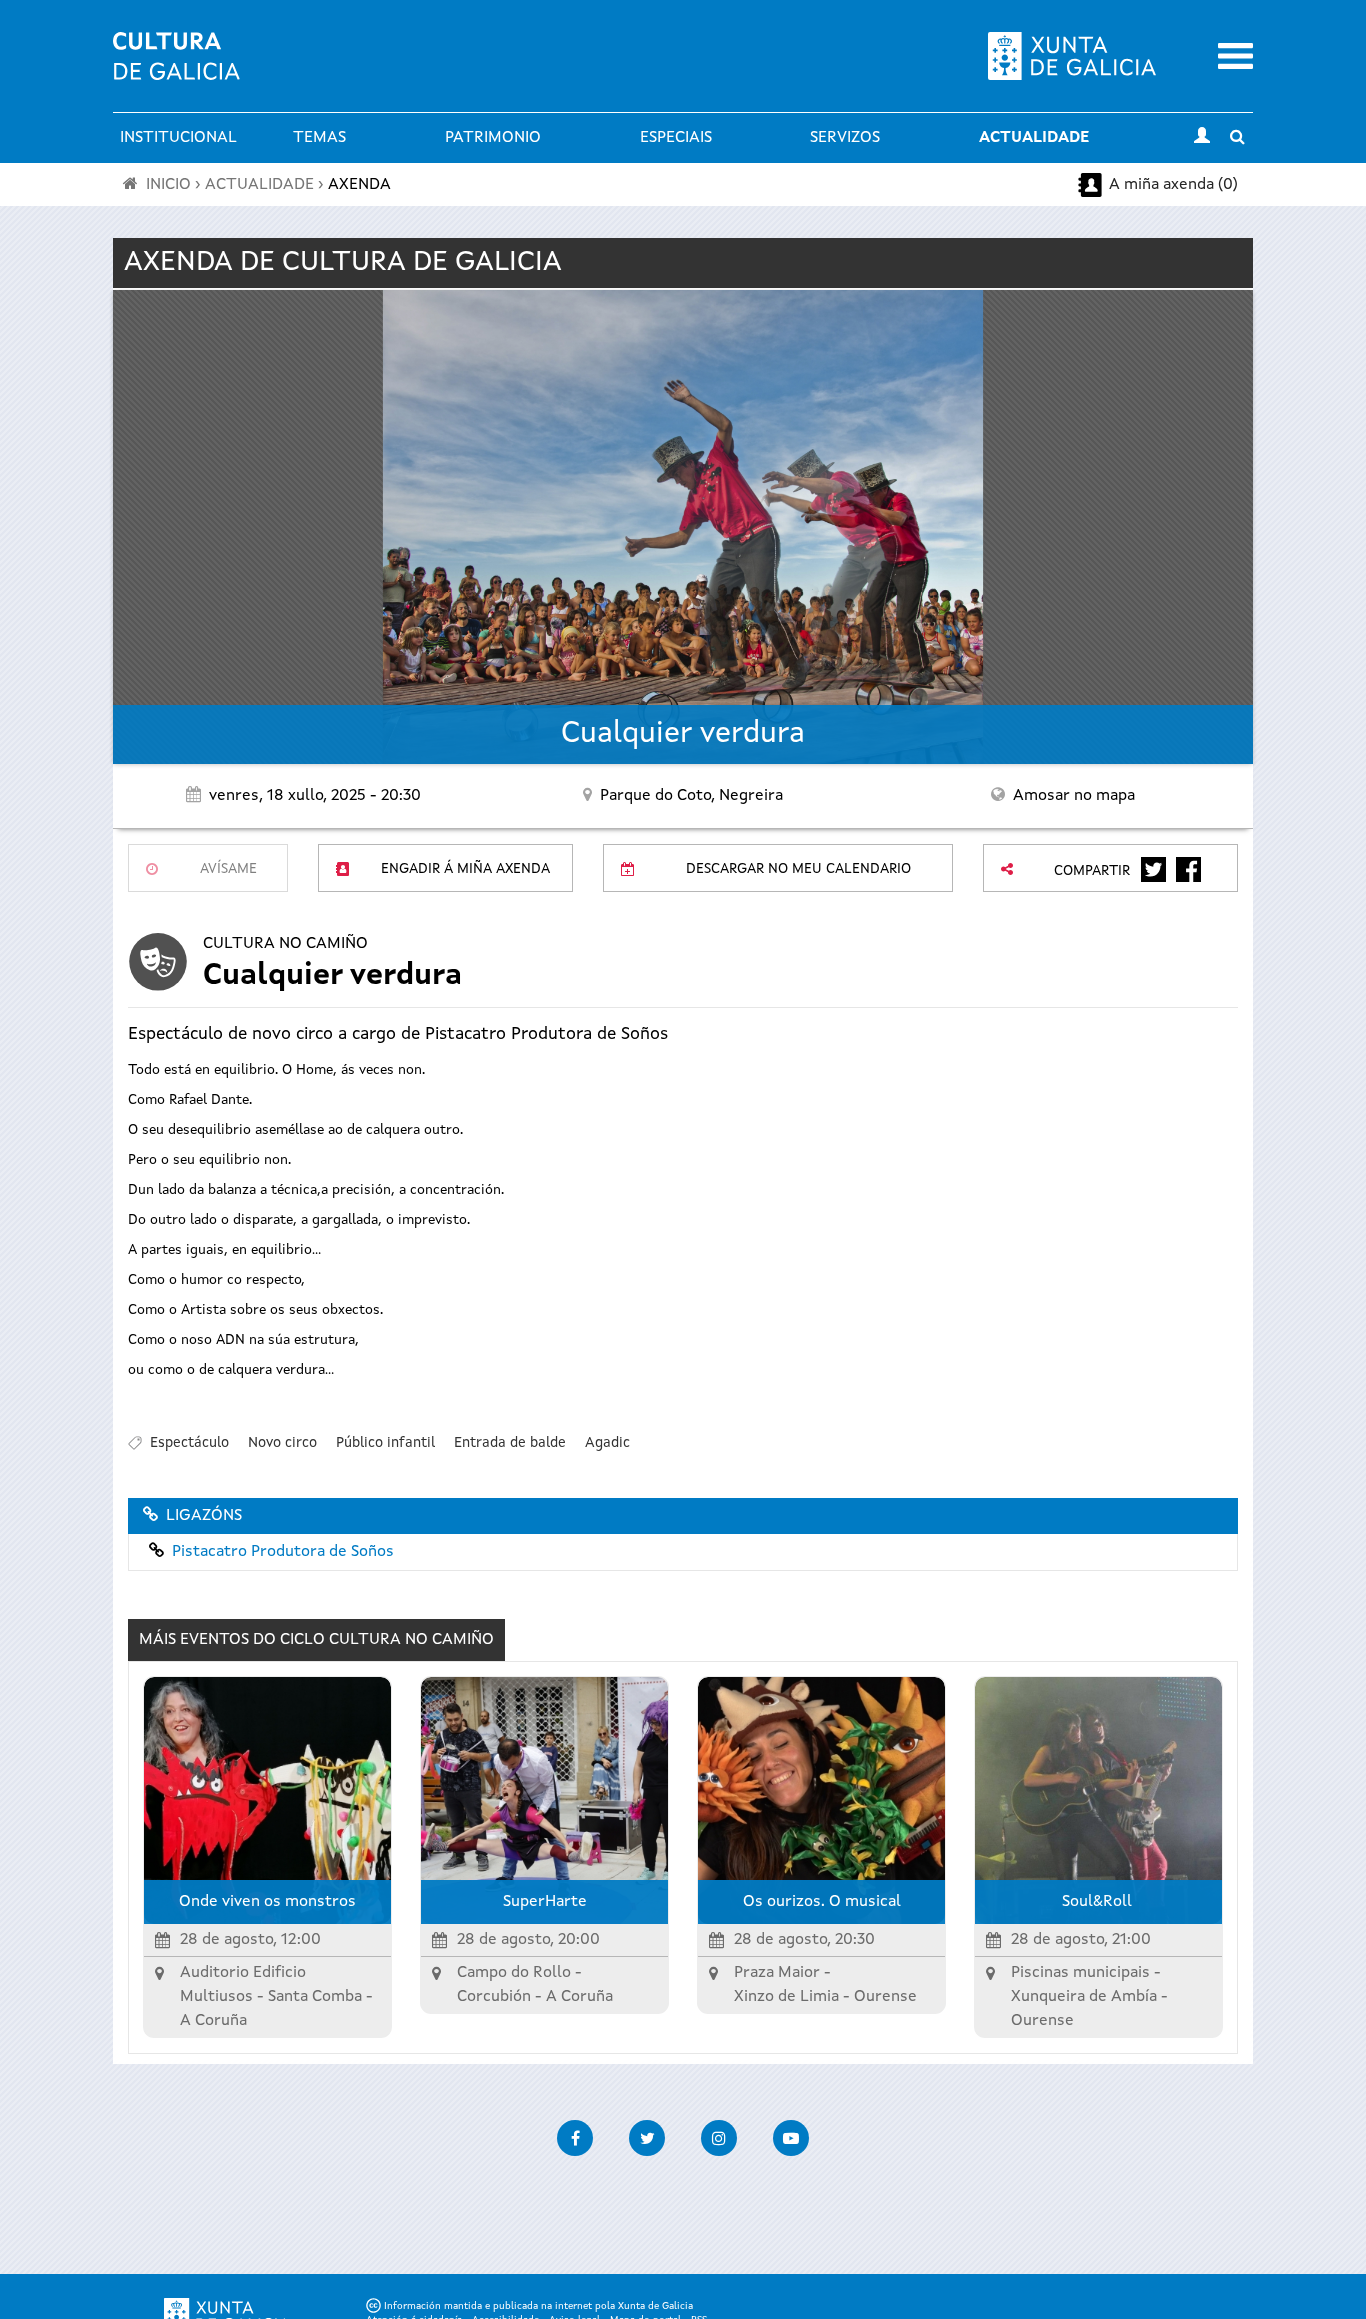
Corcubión (494, 1997)
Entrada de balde (510, 1443)
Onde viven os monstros (267, 1902)
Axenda (359, 185)
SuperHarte (545, 1902)
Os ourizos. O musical (822, 1902)
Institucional (178, 138)
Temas (319, 138)
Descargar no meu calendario (798, 869)
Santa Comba (315, 1997)
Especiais (676, 138)
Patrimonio (493, 138)
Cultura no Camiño (285, 944)
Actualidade (1034, 138)
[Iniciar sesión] (1202, 138)
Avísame (228, 869)
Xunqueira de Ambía (1084, 1997)
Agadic (607, 1443)
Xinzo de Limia (786, 1997)
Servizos (845, 138)
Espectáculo (189, 1443)
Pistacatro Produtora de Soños (283, 1552)
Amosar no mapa (1074, 796)
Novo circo (282, 1443)
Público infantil (385, 1443)
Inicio (168, 185)
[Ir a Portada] (176, 68)
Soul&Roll (1099, 1902)
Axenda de (343, 263)
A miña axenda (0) (1173, 185)
